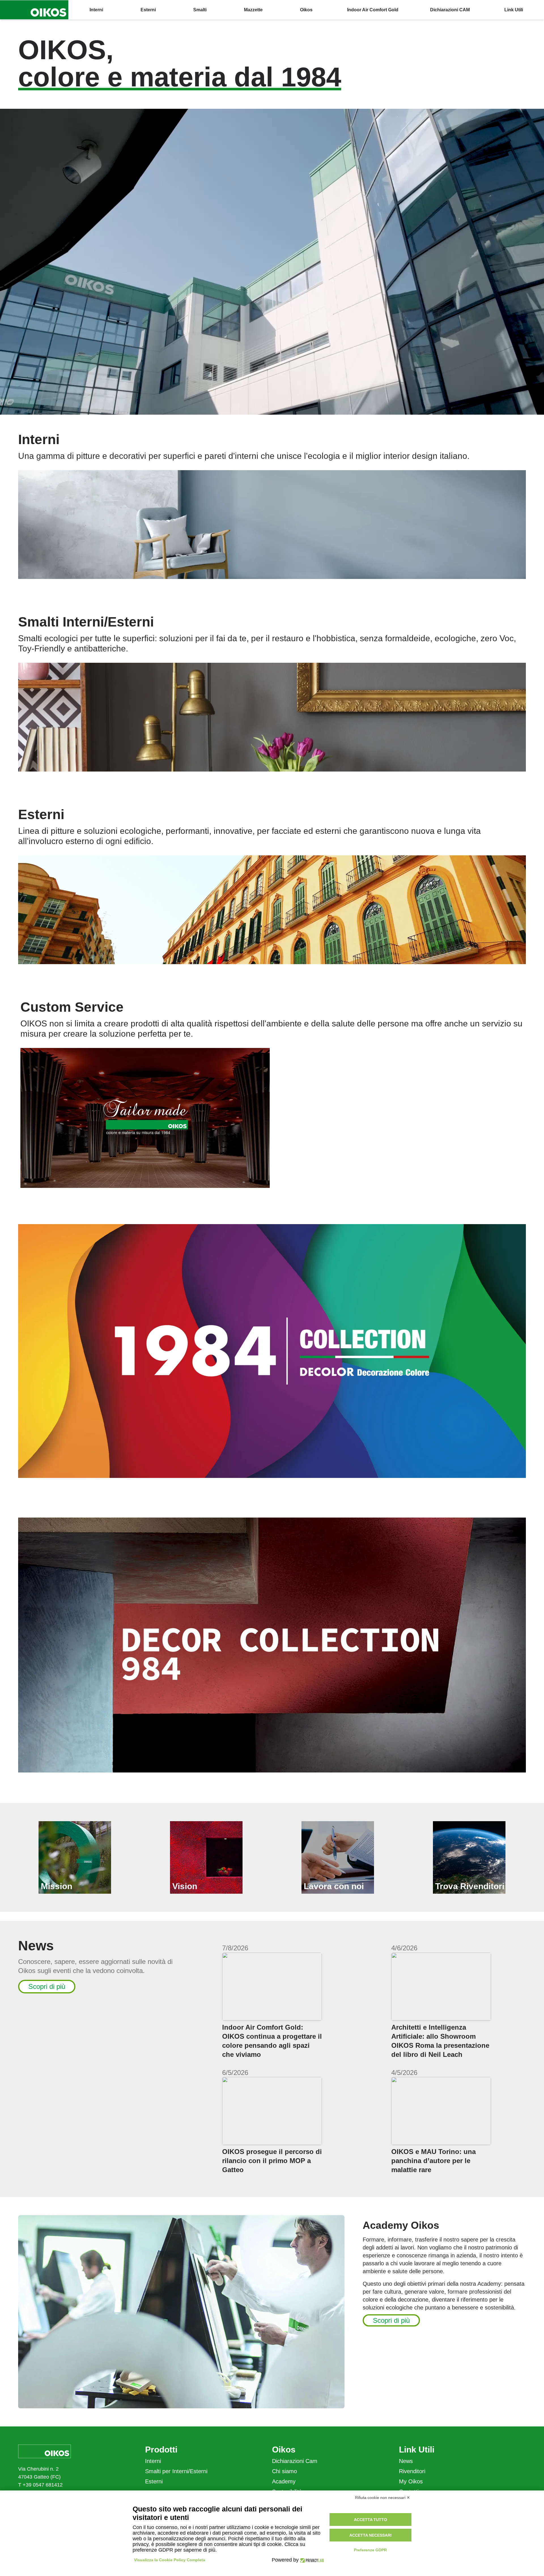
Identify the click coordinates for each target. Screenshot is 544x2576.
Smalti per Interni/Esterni (176, 2471)
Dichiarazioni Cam (295, 2461)
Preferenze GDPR (370, 2550)
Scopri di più (47, 1986)
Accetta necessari (370, 2535)
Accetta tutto (370, 2520)
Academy (284, 2481)
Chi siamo (284, 2471)
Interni (153, 2461)
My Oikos (411, 2481)
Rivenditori (412, 2471)
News (406, 2461)
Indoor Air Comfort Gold (373, 10)
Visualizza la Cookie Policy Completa (170, 2560)
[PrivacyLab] (311, 2560)
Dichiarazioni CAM (450, 10)
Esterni (154, 2481)
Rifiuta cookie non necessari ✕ (382, 2498)
